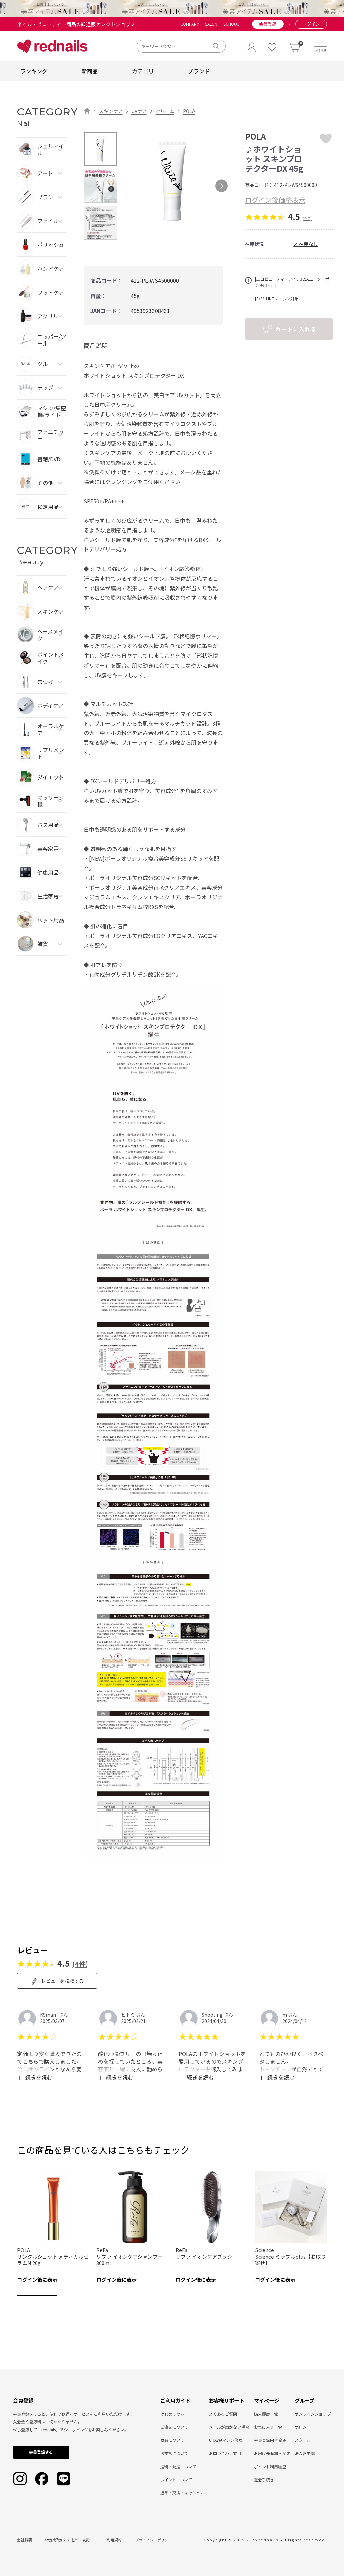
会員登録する (41, 2452)
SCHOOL (231, 24)
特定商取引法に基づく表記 (68, 2540)
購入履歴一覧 (266, 2414)
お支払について (174, 2453)
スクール (303, 2440)
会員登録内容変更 (270, 2440)
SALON (211, 24)
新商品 (90, 71)
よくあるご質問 (223, 2414)
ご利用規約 (112, 2540)
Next (222, 186)
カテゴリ (143, 71)
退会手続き (264, 2480)
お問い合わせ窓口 (225, 2453)
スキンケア (111, 111)
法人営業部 (305, 2453)
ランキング (34, 71)
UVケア (139, 111)
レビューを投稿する (62, 1981)
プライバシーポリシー (154, 2540)
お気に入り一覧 (268, 2427)
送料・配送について (178, 2466)
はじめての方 (172, 2414)
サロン (301, 2427)
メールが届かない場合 (229, 2427)
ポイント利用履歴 (270, 2466)
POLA (189, 111)
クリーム (165, 111)
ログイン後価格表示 (275, 200)
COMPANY (190, 24)
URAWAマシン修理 (226, 2440)
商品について (172, 2440)
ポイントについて (176, 2480)
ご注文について (174, 2427)
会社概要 (25, 2540)
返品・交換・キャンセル (182, 2493)
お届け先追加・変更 (272, 2453)
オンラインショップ (313, 2414)
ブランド (199, 71)
